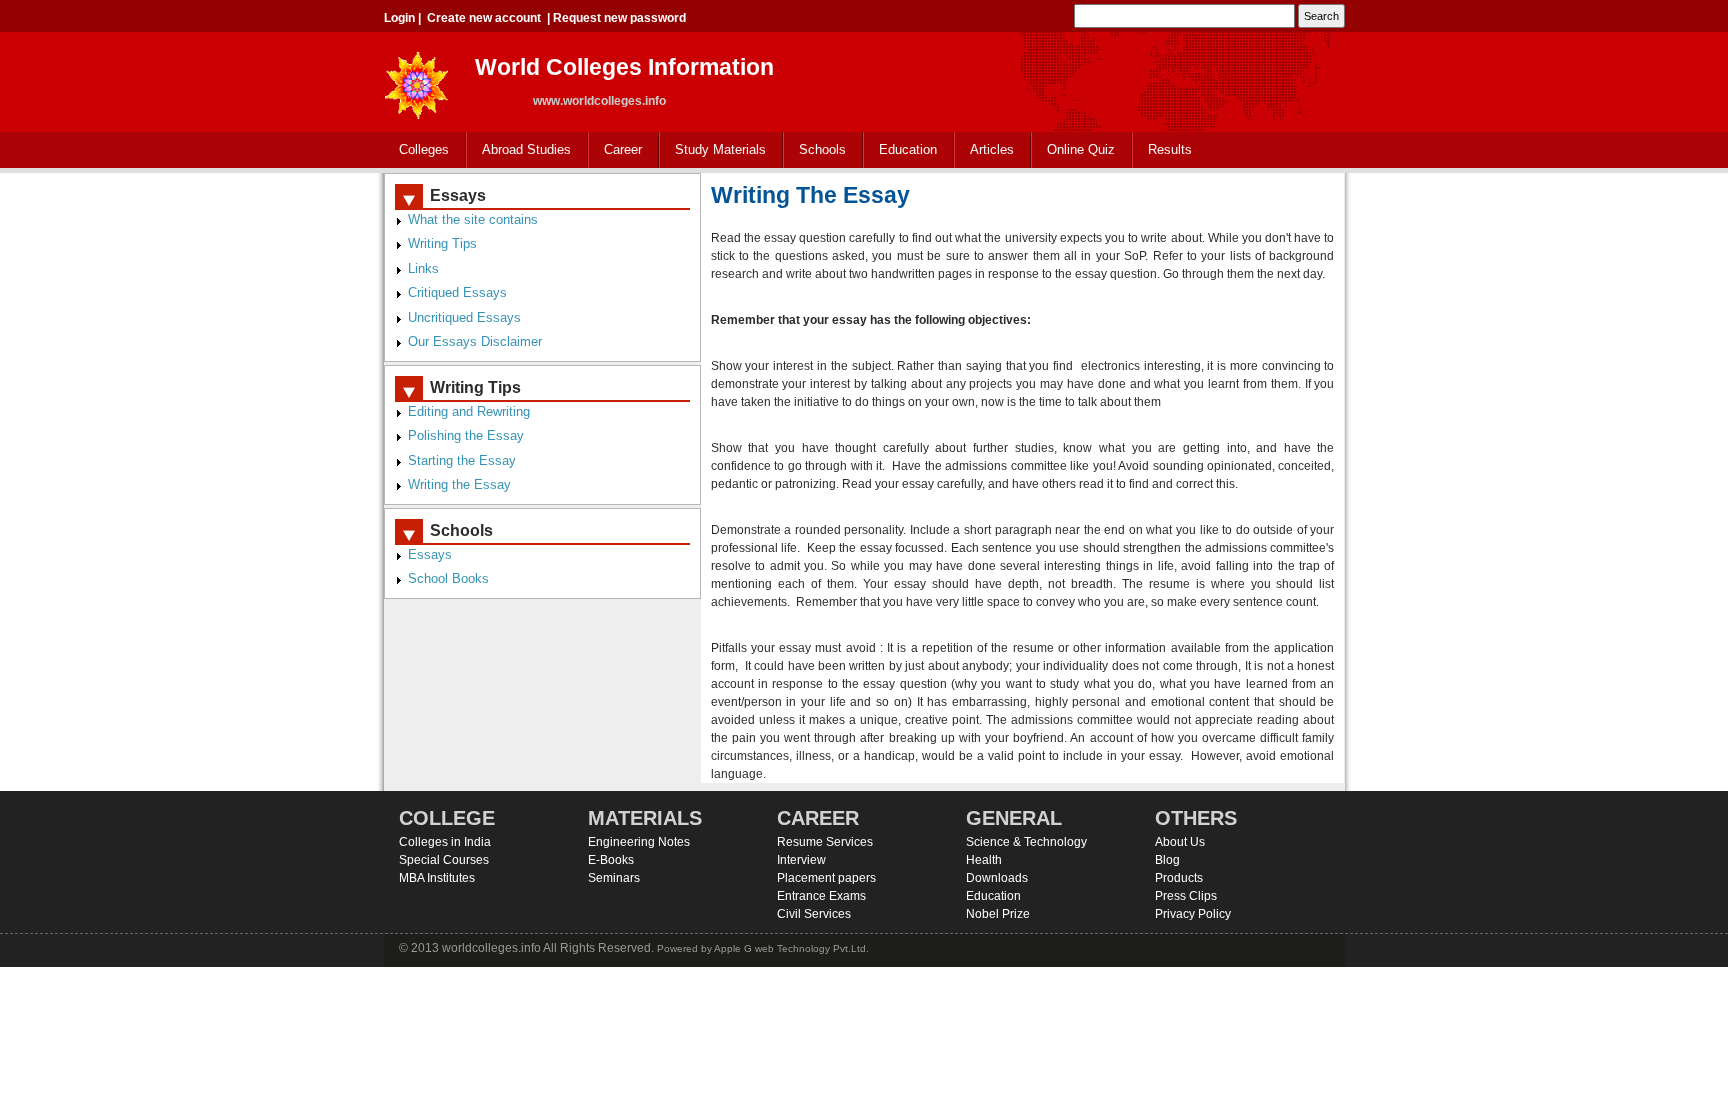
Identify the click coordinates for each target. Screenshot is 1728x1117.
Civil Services (814, 914)
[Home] (417, 79)
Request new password (619, 18)
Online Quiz (1081, 149)
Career (615, 150)
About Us (1180, 842)
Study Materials (713, 150)
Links (423, 268)
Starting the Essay (462, 460)
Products (1179, 878)
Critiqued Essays (457, 292)
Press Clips (1186, 896)
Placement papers (826, 878)
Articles (992, 149)
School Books (448, 578)
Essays (430, 554)
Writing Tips (442, 243)
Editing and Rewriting (469, 411)
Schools (815, 150)
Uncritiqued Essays (464, 317)
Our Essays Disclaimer (475, 341)
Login (399, 18)
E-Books (611, 860)
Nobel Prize (998, 914)
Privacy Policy (1193, 914)
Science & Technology (1026, 842)
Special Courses (444, 860)
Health (984, 860)
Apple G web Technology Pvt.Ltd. (791, 948)
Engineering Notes (639, 842)
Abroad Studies (519, 150)
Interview (801, 860)
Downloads (997, 878)
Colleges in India (445, 842)
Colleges (416, 150)
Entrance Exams (821, 896)
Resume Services (825, 842)
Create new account (484, 18)
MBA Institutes (437, 878)
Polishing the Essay (466, 435)
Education (900, 150)
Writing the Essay (459, 484)
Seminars (614, 878)
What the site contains (473, 219)
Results (1170, 149)
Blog (1167, 860)
